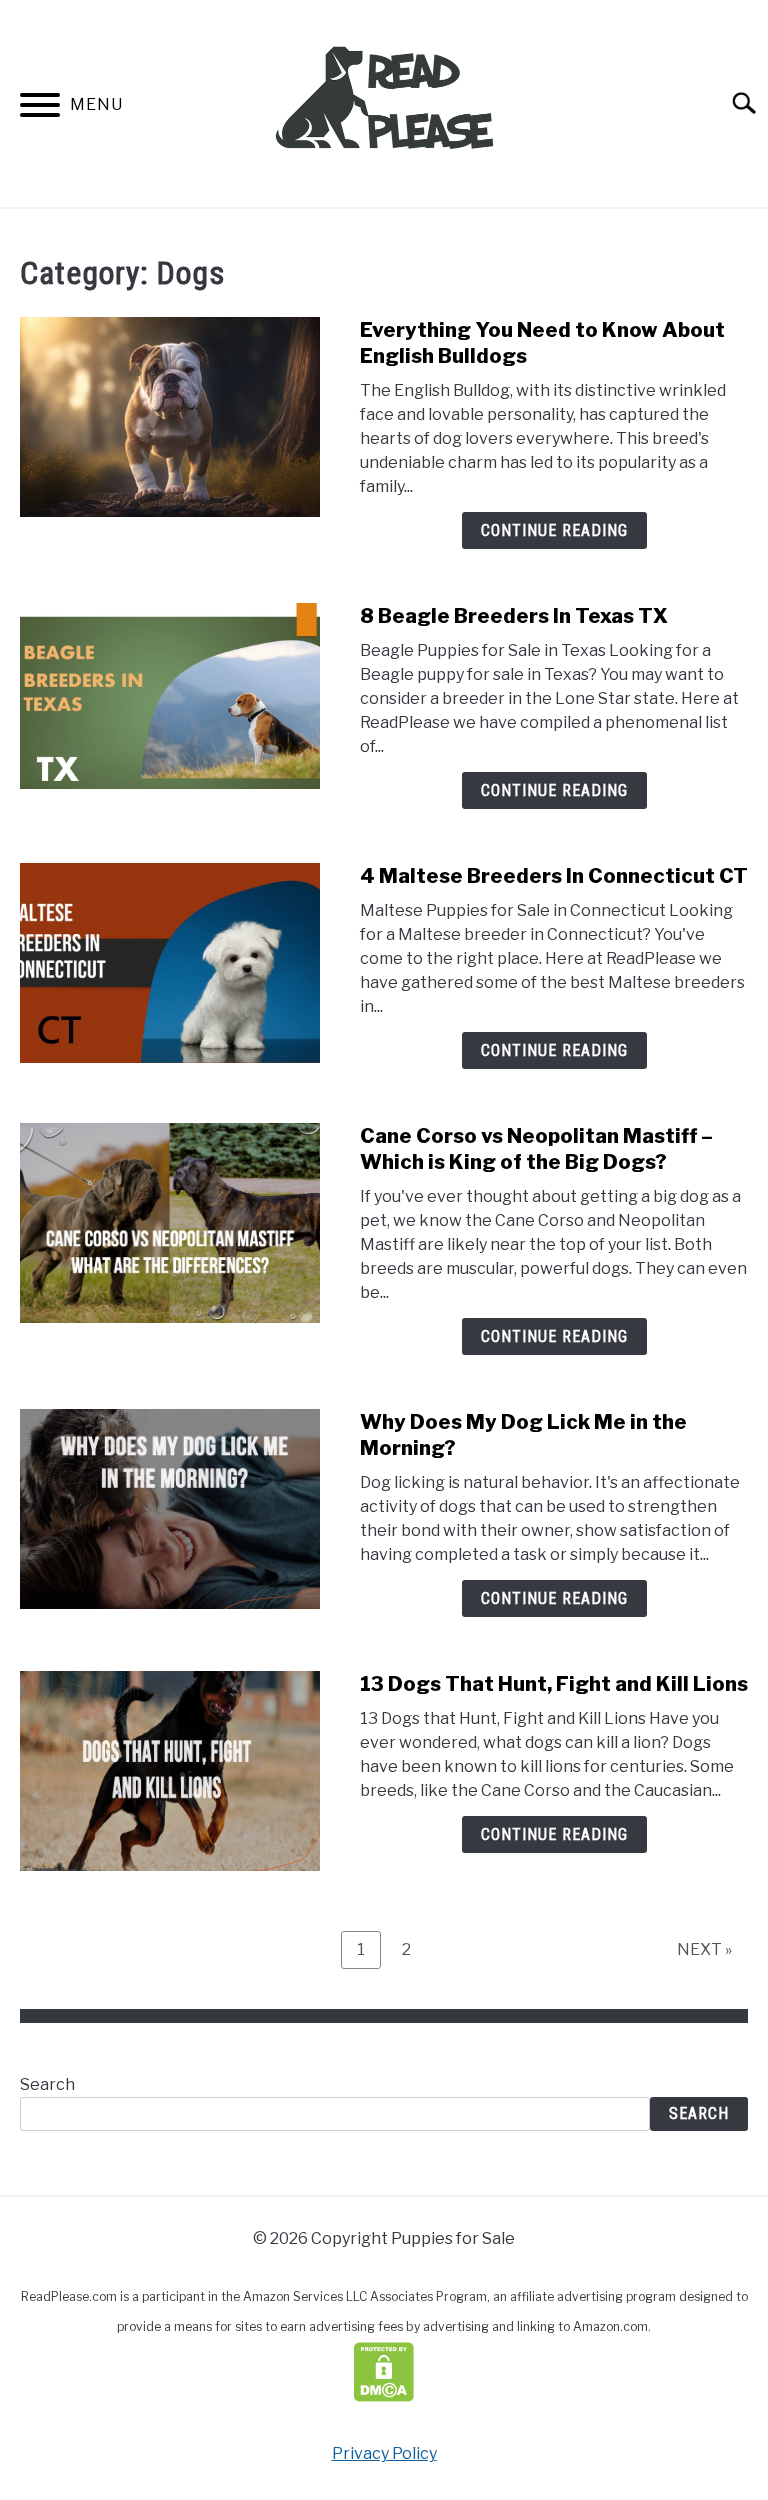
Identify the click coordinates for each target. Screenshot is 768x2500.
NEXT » (704, 1949)
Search (47, 2084)
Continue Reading (554, 530)
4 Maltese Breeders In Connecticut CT (554, 876)
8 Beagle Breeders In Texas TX (514, 616)
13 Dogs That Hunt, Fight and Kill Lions (554, 1684)
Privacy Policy (384, 2453)
